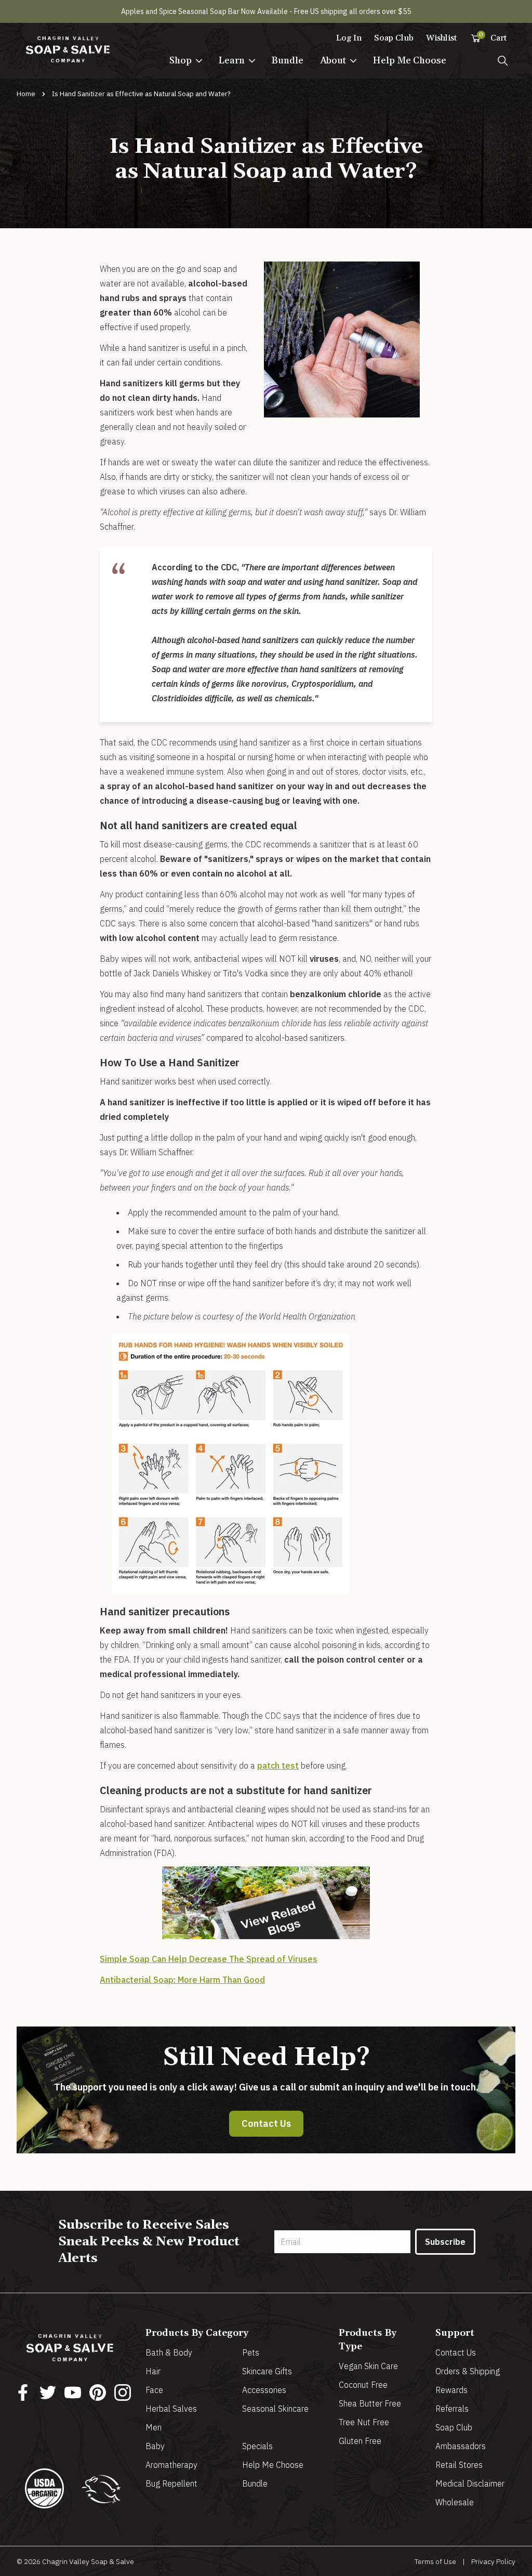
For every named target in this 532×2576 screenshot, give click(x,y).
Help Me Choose (410, 61)
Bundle (288, 61)
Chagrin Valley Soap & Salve (88, 2561)
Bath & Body (169, 2352)
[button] (186, 61)
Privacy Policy (493, 2561)
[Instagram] (123, 2392)
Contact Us (266, 2123)
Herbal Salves (171, 2409)
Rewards (451, 2390)
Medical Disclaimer (470, 2483)
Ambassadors (461, 2446)
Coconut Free (363, 2385)
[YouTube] (73, 2392)
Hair (153, 2371)
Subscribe (445, 2242)
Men (154, 2427)
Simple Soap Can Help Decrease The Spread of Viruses (209, 1959)
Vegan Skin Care (368, 2366)
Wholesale (455, 2502)
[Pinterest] (98, 2392)
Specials (257, 2446)
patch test (278, 1766)
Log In (349, 38)
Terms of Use (435, 2561)
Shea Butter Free (370, 2403)
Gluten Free (360, 2441)
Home (26, 94)
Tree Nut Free (364, 2422)
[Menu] (503, 61)
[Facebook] (23, 2392)
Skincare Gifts (267, 2371)
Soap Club (394, 38)
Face (154, 2390)
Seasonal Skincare (275, 2409)
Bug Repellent (171, 2483)
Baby (155, 2446)
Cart (493, 37)
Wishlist (442, 38)
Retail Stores (459, 2465)
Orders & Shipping (468, 2371)
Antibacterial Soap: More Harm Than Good (182, 1980)
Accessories (264, 2390)
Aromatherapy (171, 2465)
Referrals (452, 2409)
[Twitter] (48, 2392)
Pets (251, 2352)
